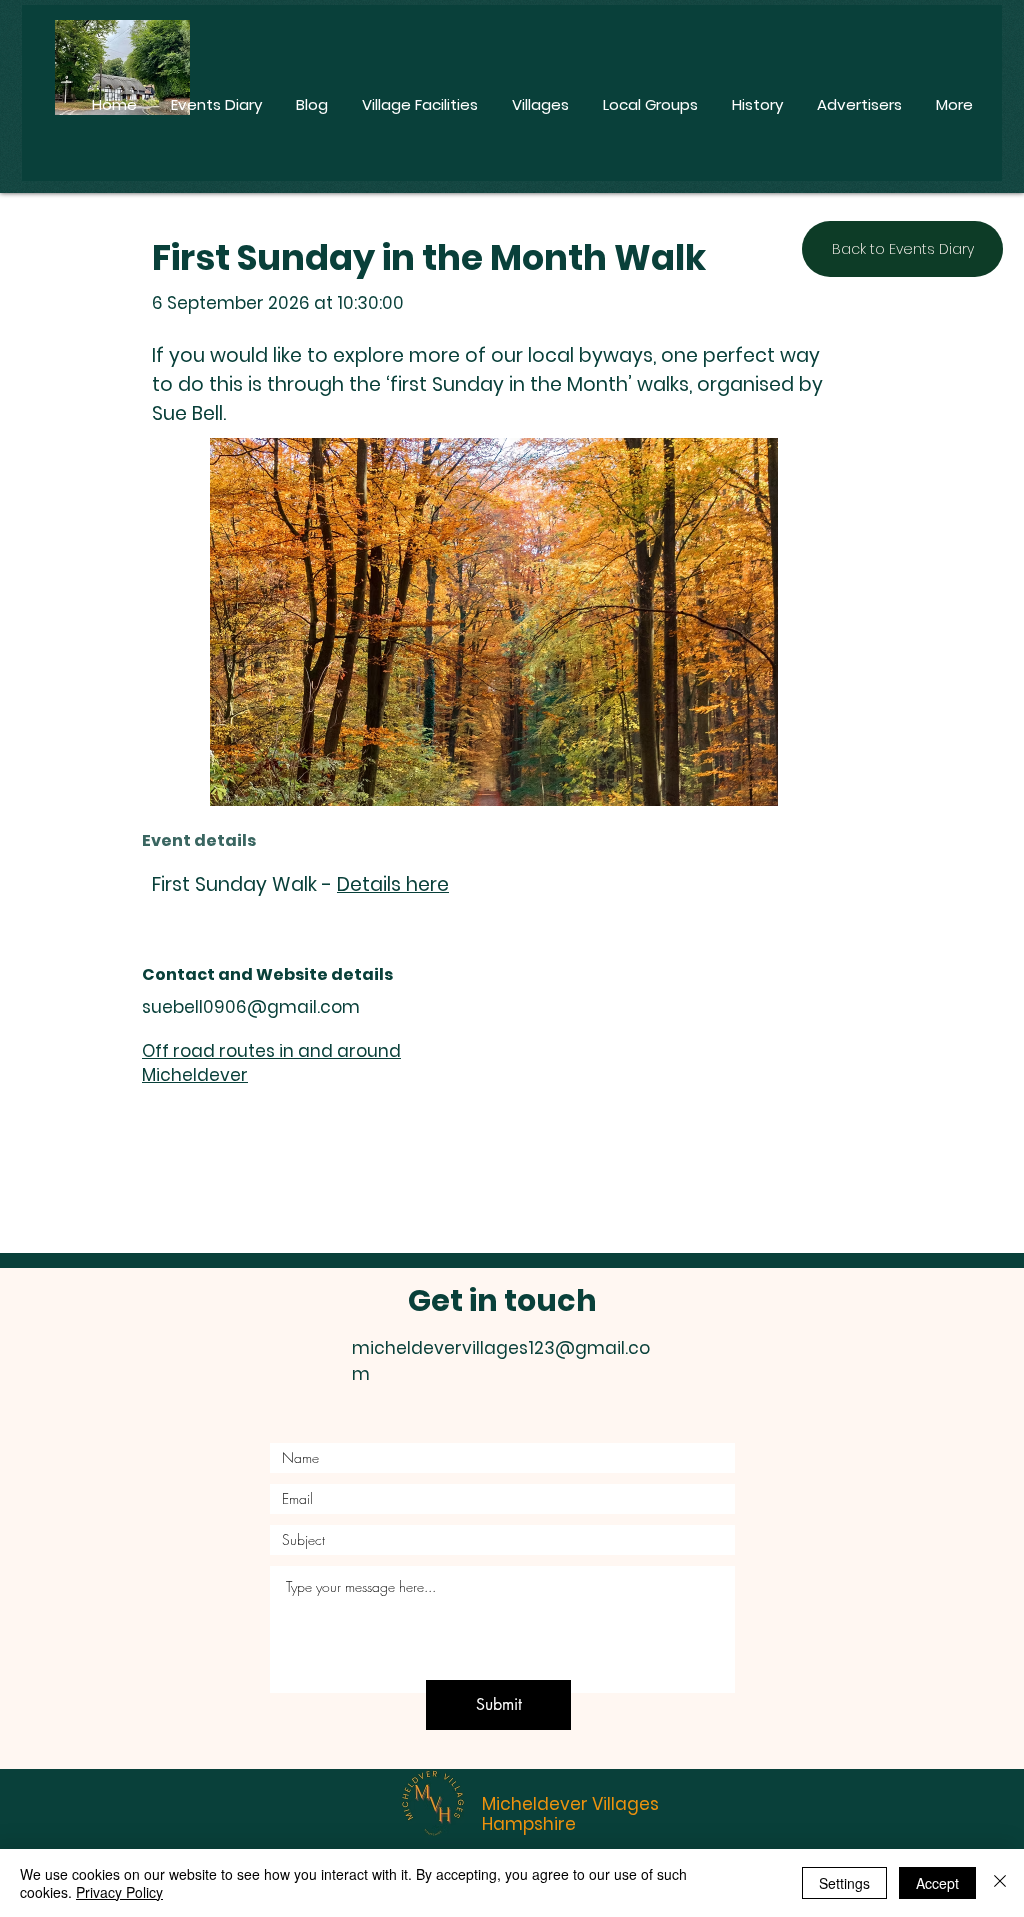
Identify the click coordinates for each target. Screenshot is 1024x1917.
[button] (494, 622)
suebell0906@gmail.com (251, 1007)
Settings (844, 1883)
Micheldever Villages (570, 1804)
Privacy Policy (119, 1892)
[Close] (1000, 1883)
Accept (937, 1883)
